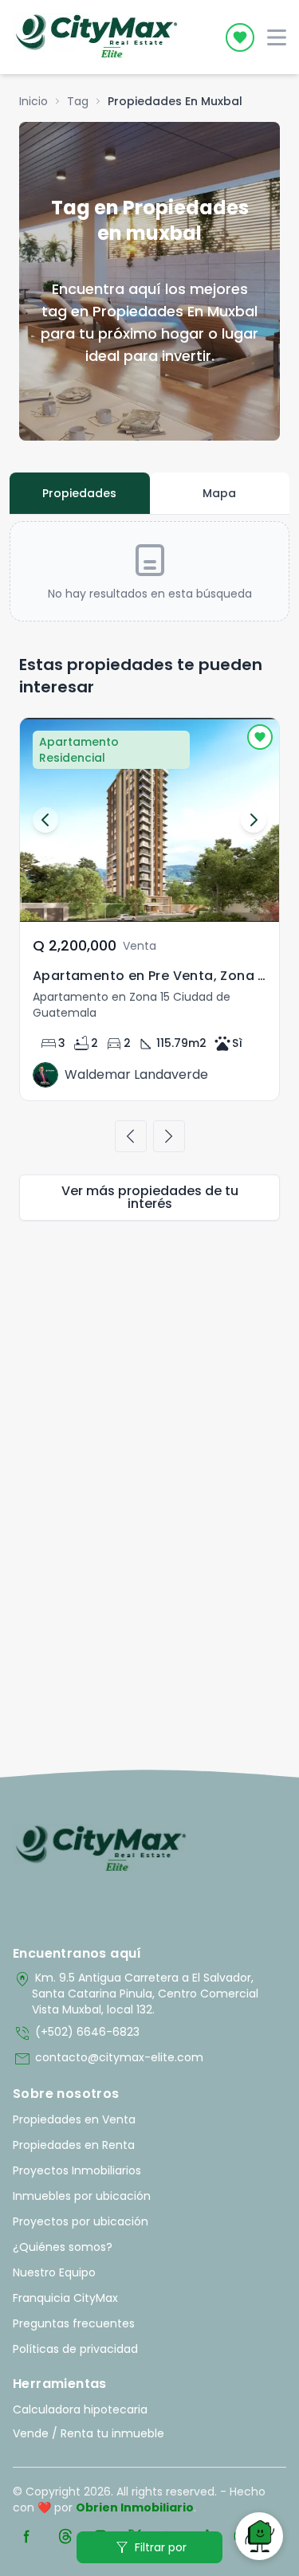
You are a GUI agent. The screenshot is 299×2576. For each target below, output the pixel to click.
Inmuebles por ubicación (82, 2196)
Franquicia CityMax (65, 2298)
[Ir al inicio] (101, 1849)
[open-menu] (277, 37)
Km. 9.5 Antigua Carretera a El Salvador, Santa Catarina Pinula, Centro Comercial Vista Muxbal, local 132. (136, 1994)
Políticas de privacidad (75, 2349)
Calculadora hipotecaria (80, 2409)
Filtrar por (149, 2547)
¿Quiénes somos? (63, 2247)
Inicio (33, 101)
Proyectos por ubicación (81, 2221)
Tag (78, 101)
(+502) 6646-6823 (76, 2033)
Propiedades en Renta (74, 2145)
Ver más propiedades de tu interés (150, 1197)
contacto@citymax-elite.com (108, 2059)
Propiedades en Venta (74, 2119)
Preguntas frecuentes (74, 2323)
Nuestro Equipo (54, 2272)
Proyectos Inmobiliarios (77, 2170)
